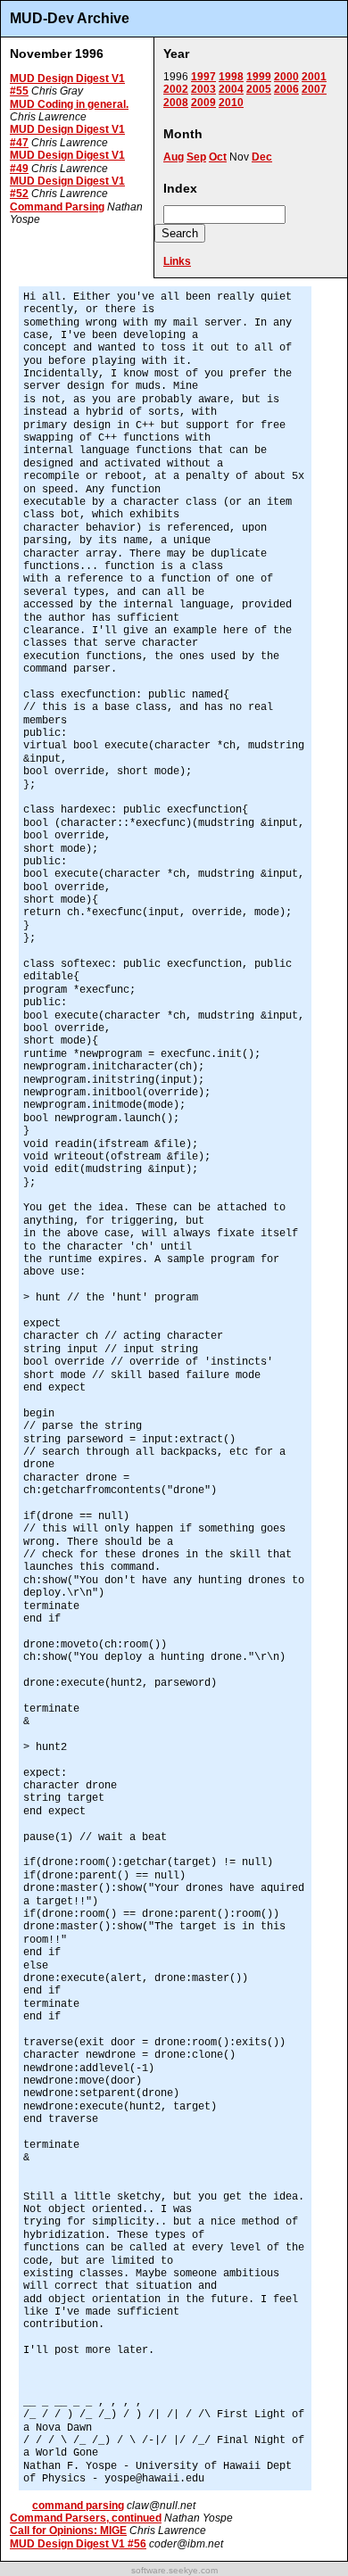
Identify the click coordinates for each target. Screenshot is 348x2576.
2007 (314, 89)
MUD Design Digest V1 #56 (78, 2544)
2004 (231, 89)
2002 (176, 89)
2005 (259, 89)
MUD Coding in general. (69, 104)
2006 (286, 89)
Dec (262, 157)
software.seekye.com (174, 2570)
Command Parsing (57, 207)
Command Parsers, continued (86, 2518)
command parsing (78, 2506)
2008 (176, 103)
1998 (231, 77)
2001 (314, 77)
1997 (203, 77)
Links (177, 261)
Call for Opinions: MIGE (68, 2531)
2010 (231, 103)
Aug (174, 157)
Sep (196, 157)
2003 (203, 89)
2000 (286, 77)
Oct (218, 157)
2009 (203, 103)
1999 (259, 77)
